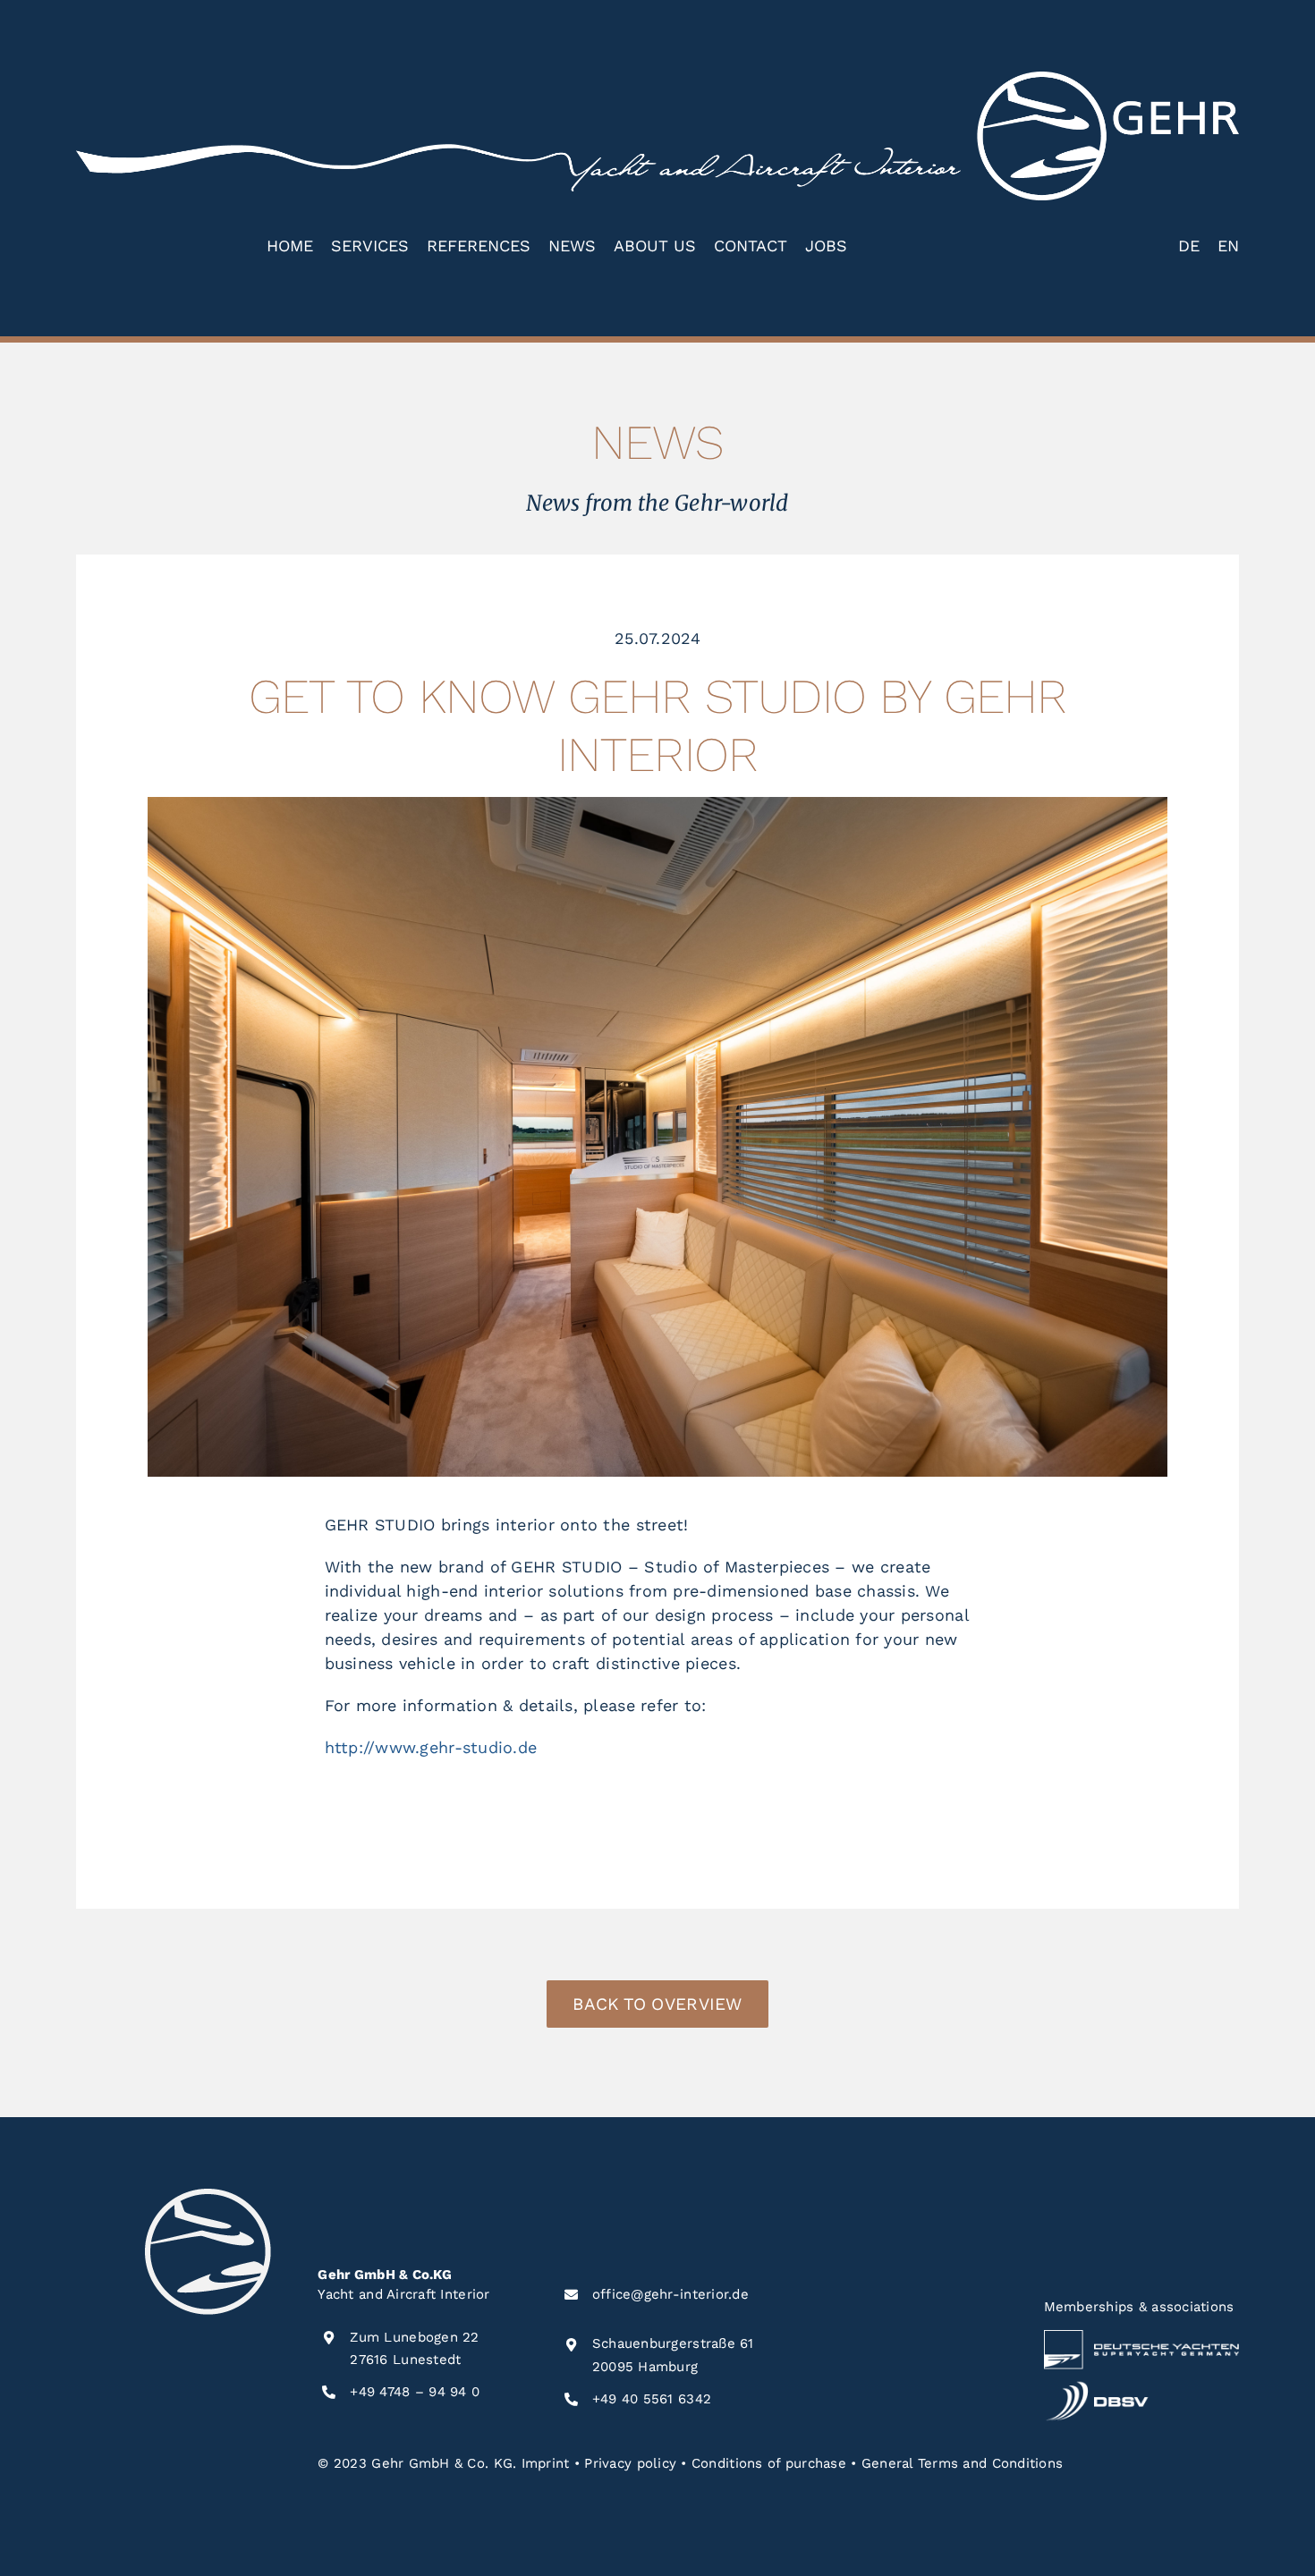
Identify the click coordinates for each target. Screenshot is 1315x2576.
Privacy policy (630, 2463)
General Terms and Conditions (963, 2463)
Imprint (546, 2463)
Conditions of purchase (769, 2463)
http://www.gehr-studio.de (431, 1747)
